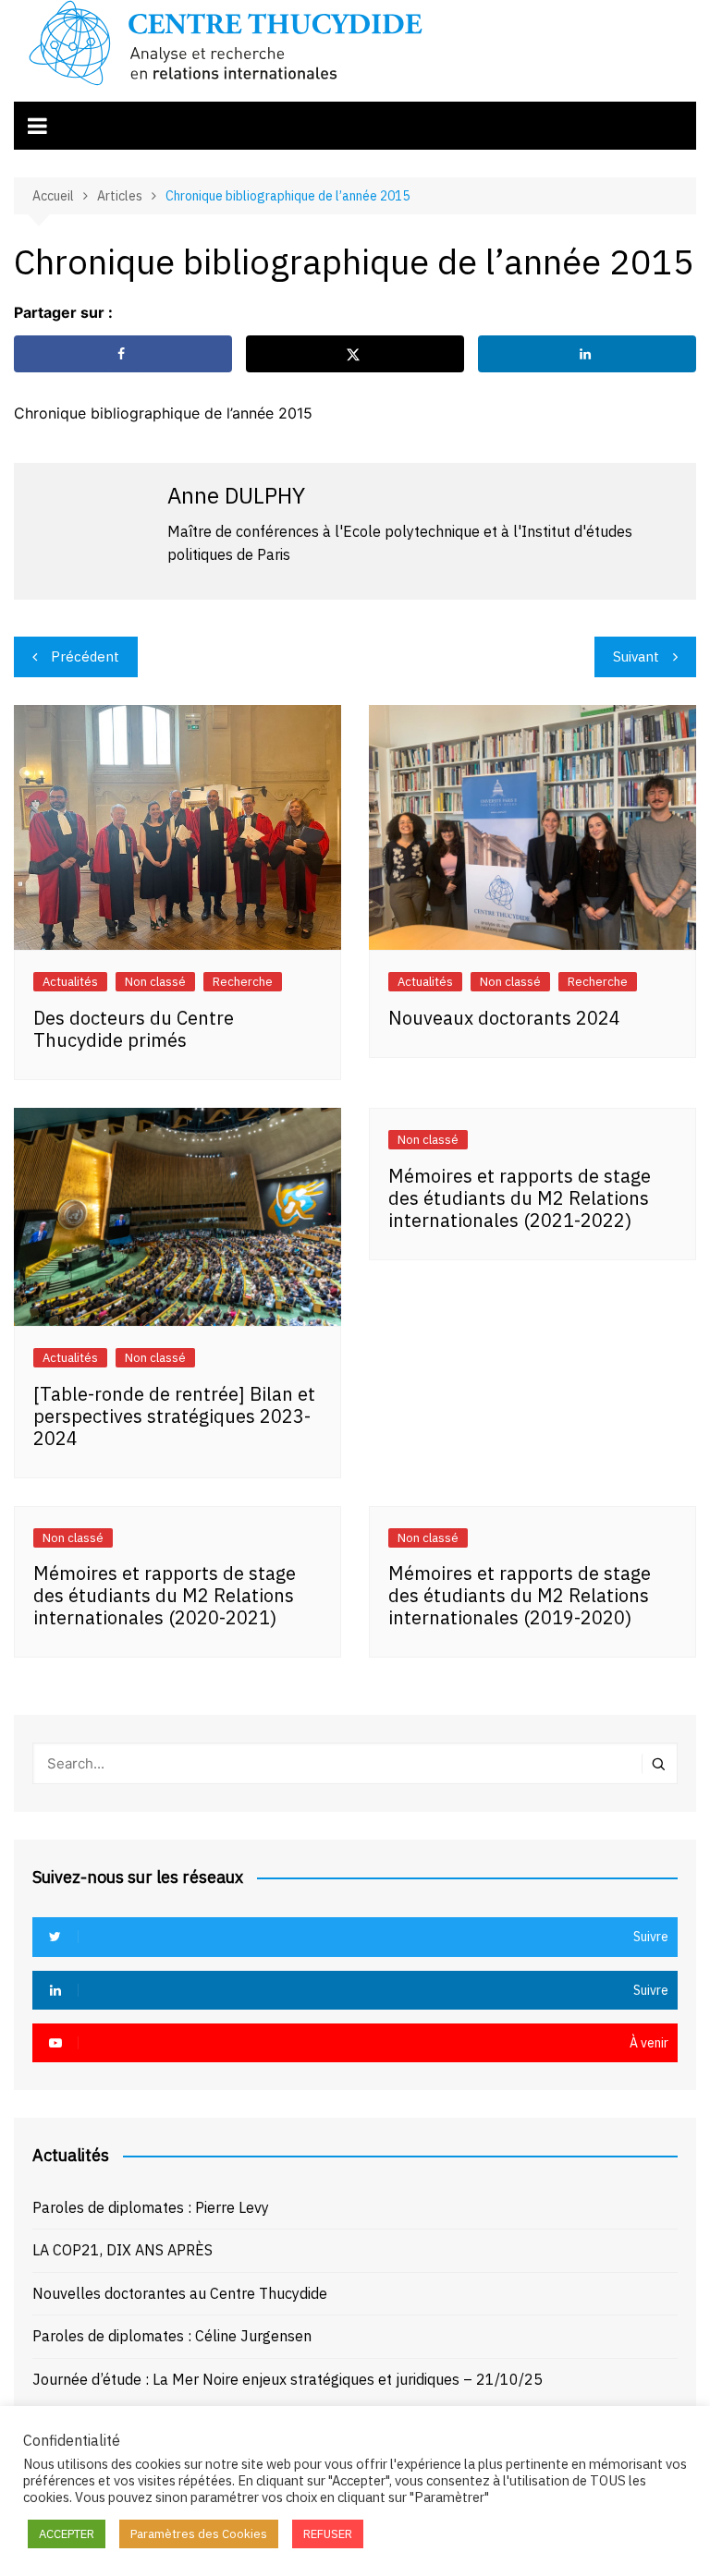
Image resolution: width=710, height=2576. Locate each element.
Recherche (243, 982)
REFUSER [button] (328, 2534)
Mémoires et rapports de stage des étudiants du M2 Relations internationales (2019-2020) (520, 1595)
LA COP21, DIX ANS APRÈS (122, 2250)
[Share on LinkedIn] (587, 354)
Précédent (85, 656)
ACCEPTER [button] (67, 2534)
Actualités (70, 982)
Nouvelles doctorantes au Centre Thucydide (180, 2293)
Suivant (636, 656)
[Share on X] (355, 354)
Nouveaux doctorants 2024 (504, 1018)
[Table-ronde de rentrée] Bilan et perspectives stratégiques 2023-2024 (174, 1416)
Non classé (155, 982)
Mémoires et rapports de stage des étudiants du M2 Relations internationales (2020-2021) (165, 1595)
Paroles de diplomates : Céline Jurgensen (172, 2336)
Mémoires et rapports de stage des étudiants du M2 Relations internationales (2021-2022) (520, 1198)
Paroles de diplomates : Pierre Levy (151, 2207)
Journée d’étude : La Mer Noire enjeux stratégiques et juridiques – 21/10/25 (288, 2379)
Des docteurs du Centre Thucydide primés (134, 1029)
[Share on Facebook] (123, 354)
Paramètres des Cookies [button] (199, 2534)
